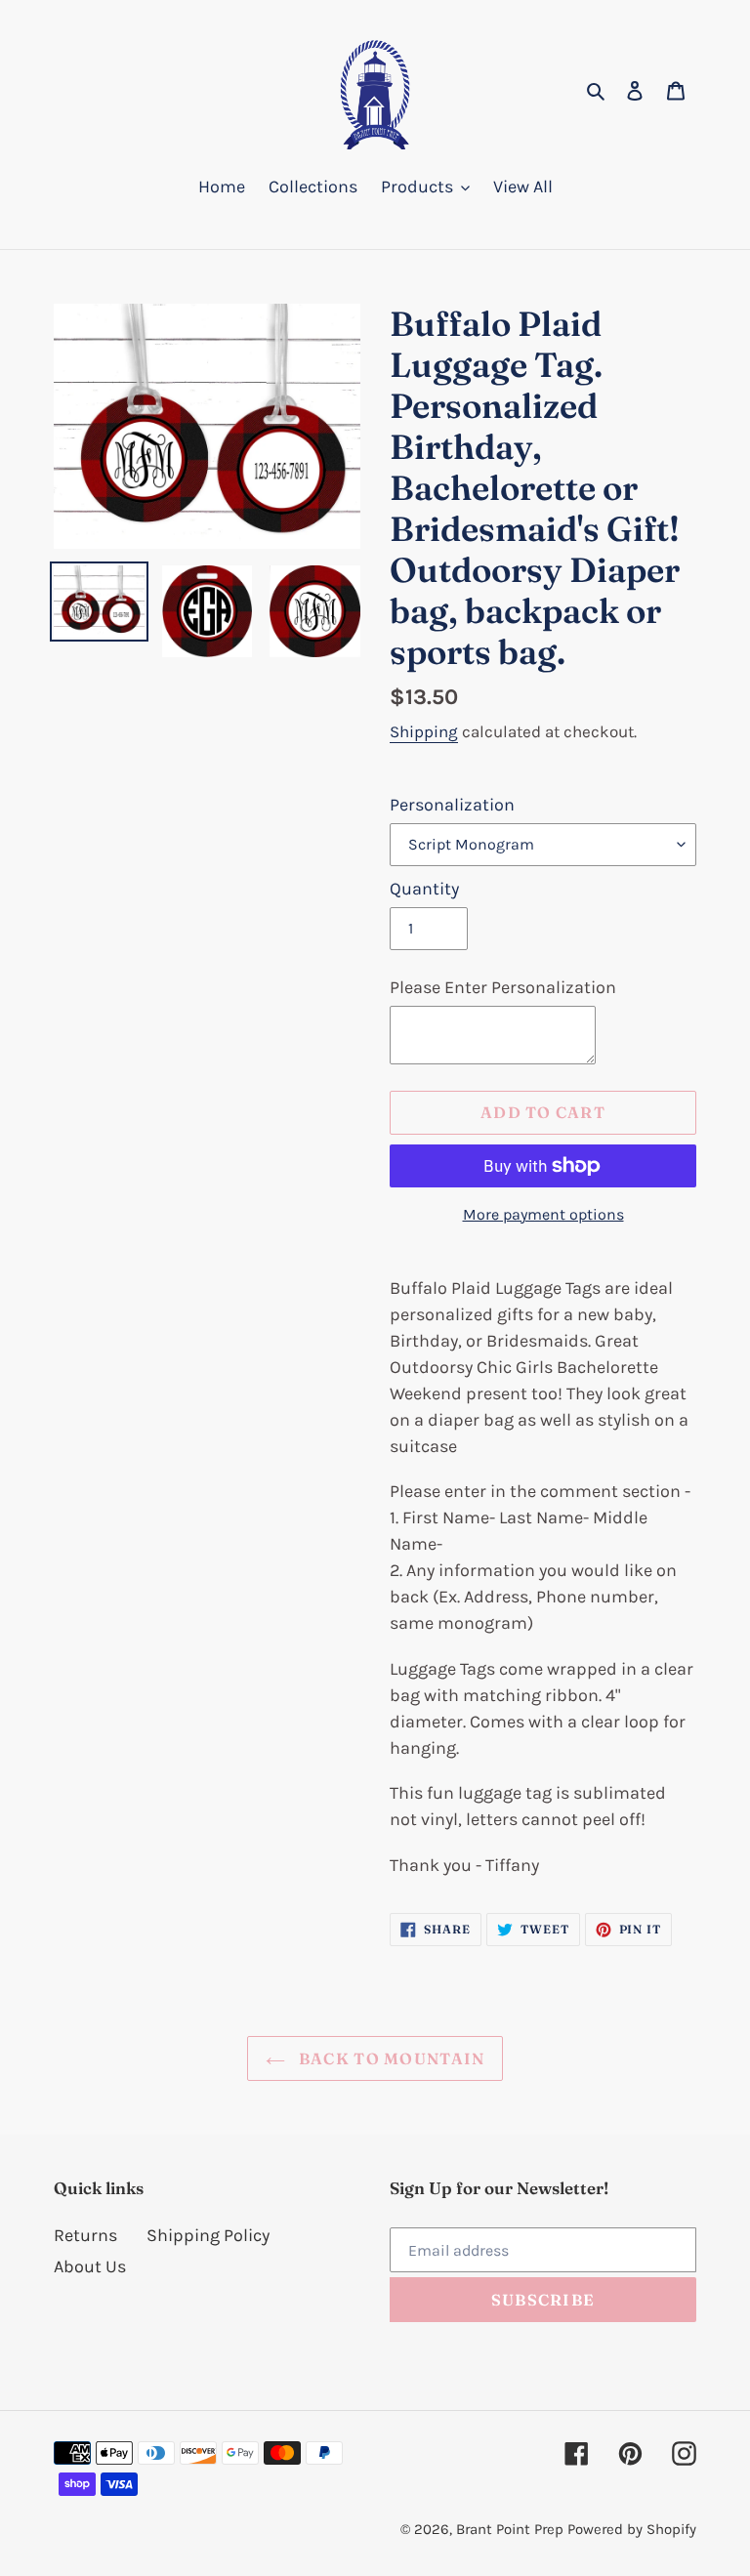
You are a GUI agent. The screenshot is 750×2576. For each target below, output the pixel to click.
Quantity (424, 889)
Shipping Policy (208, 2235)
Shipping (424, 731)
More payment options (543, 1214)
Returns (85, 2235)
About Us (90, 2266)
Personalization (452, 805)
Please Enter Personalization (503, 987)
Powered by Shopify (632, 2529)
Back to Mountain (390, 2058)
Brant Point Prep (510, 2529)
